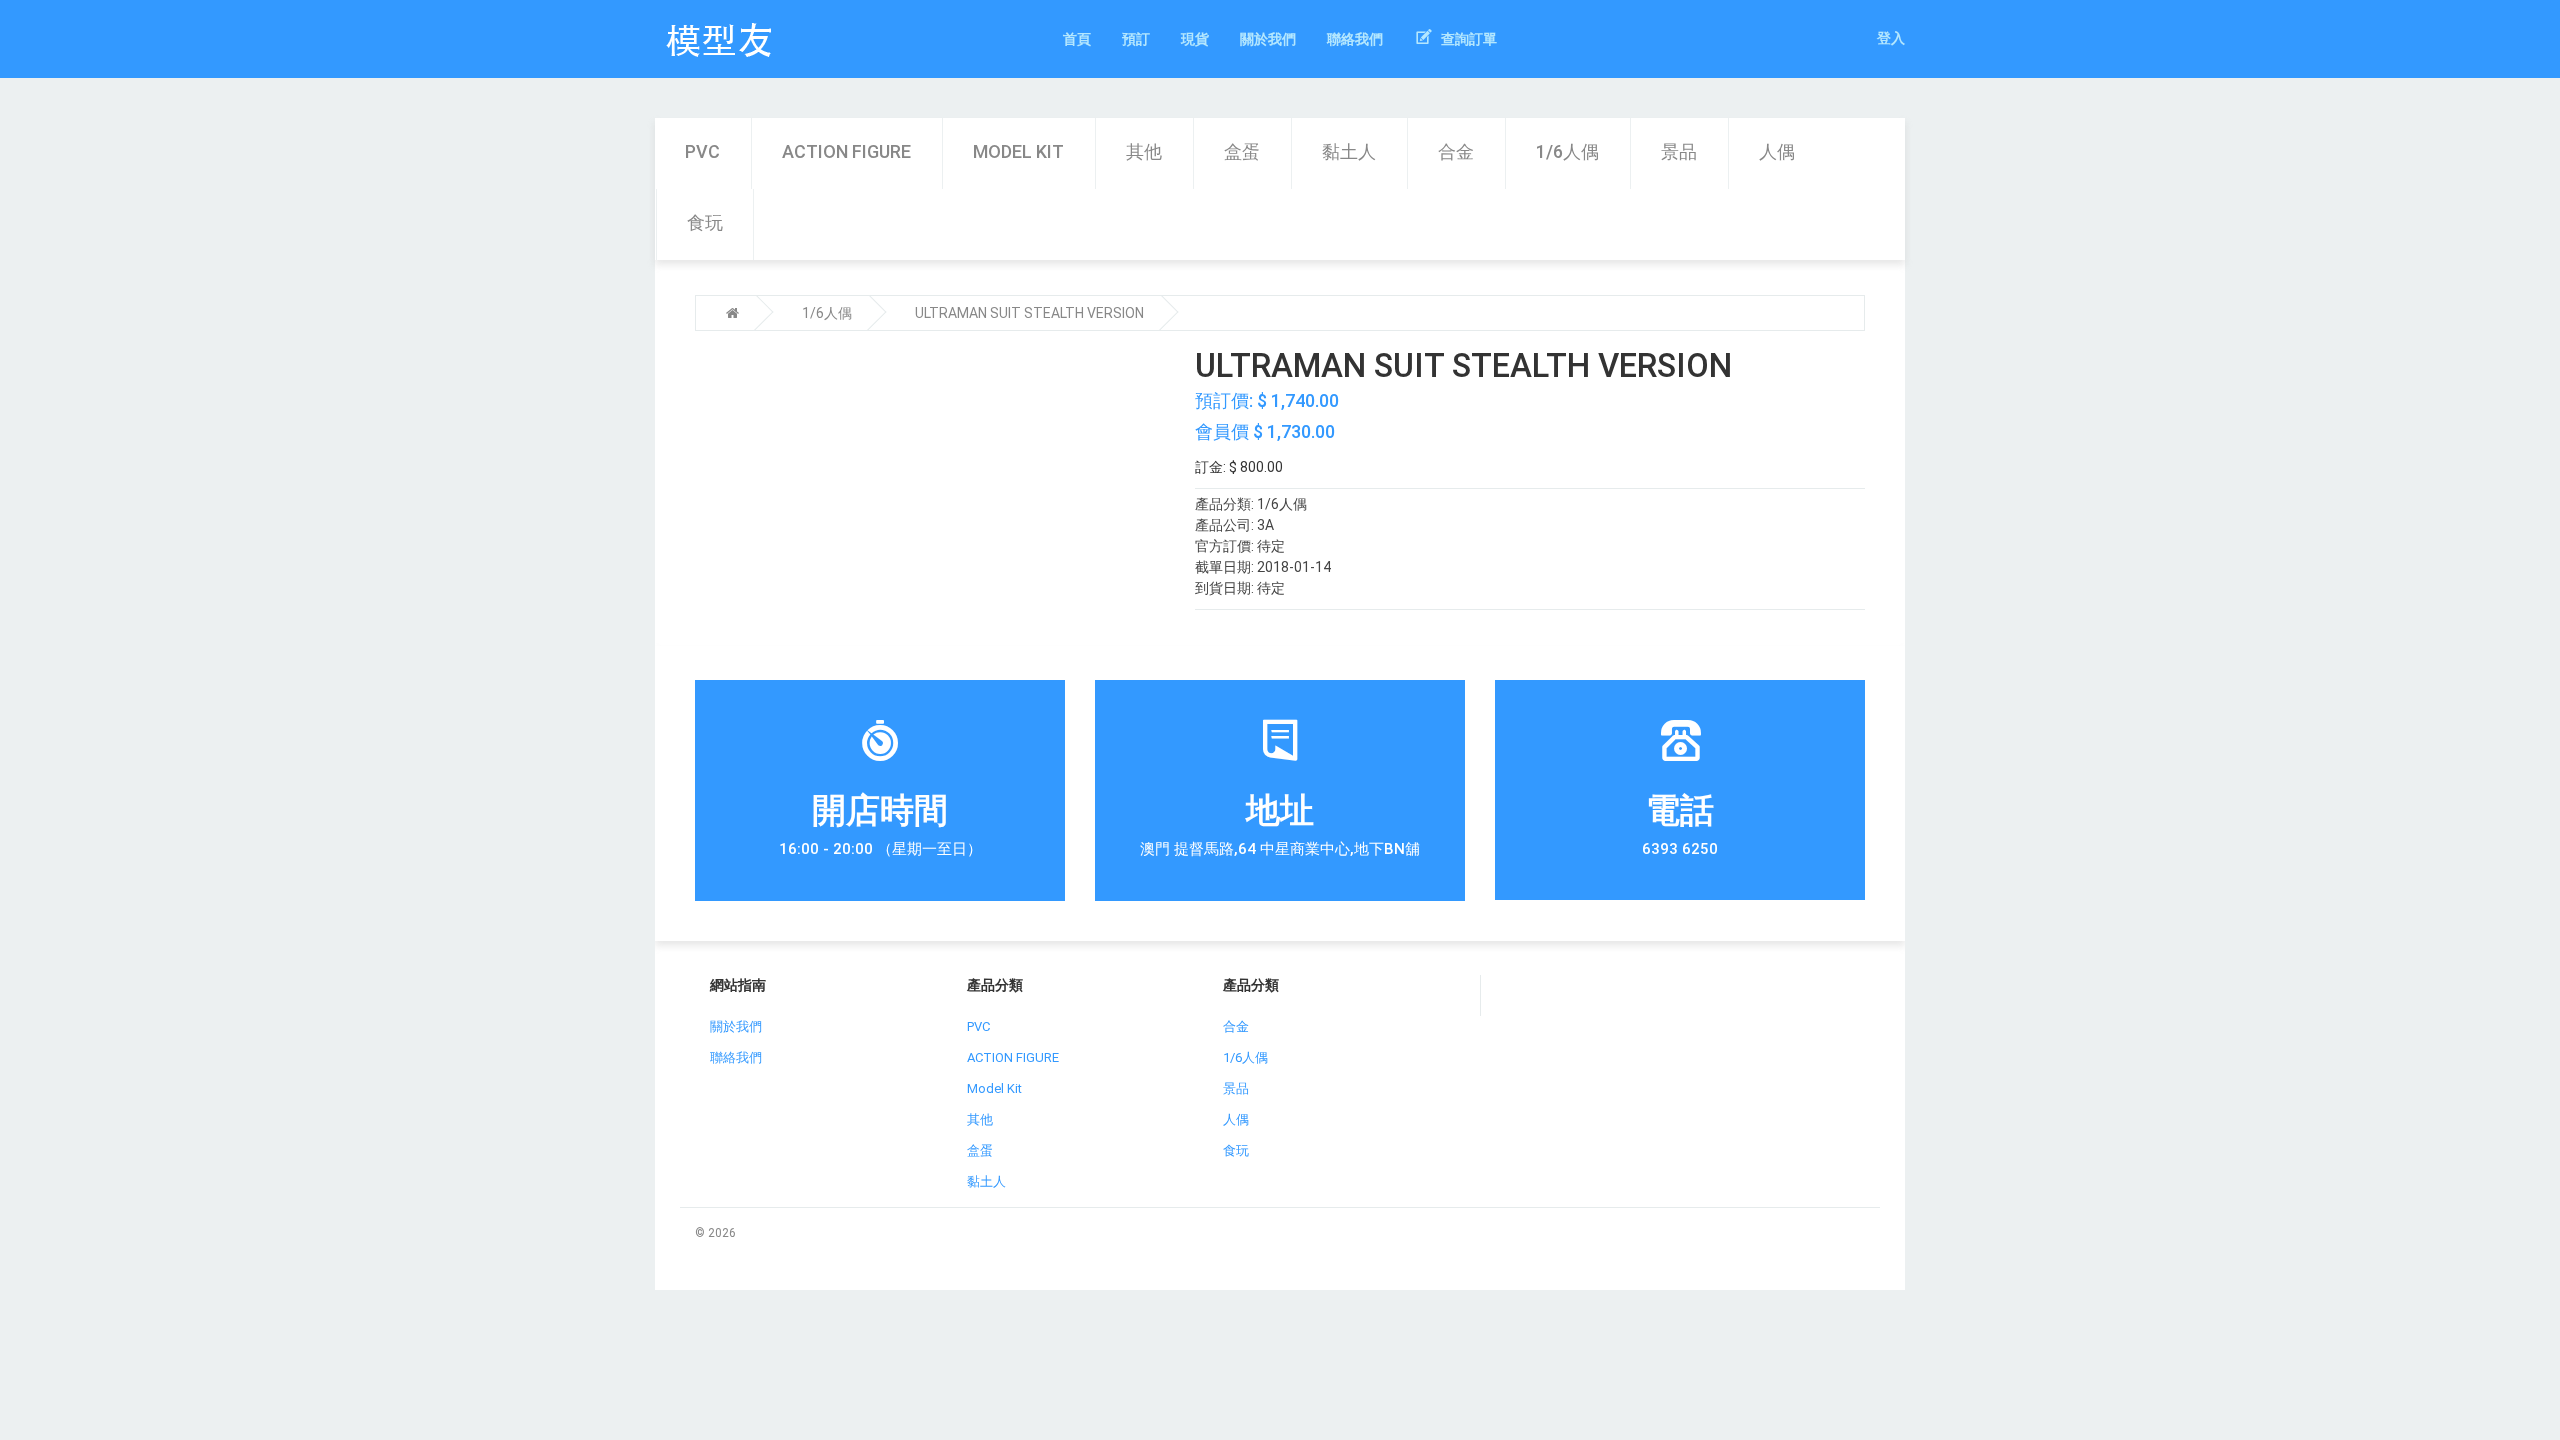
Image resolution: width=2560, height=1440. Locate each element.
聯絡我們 (736, 1057)
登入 (1891, 38)
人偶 (1777, 151)
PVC (702, 151)
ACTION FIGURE (846, 151)
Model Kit (1018, 151)
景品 (1679, 151)
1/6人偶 (1567, 151)
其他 (1144, 151)
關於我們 (736, 1026)
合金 (1456, 151)
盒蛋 (1242, 151)
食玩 (705, 222)
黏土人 (1349, 151)
